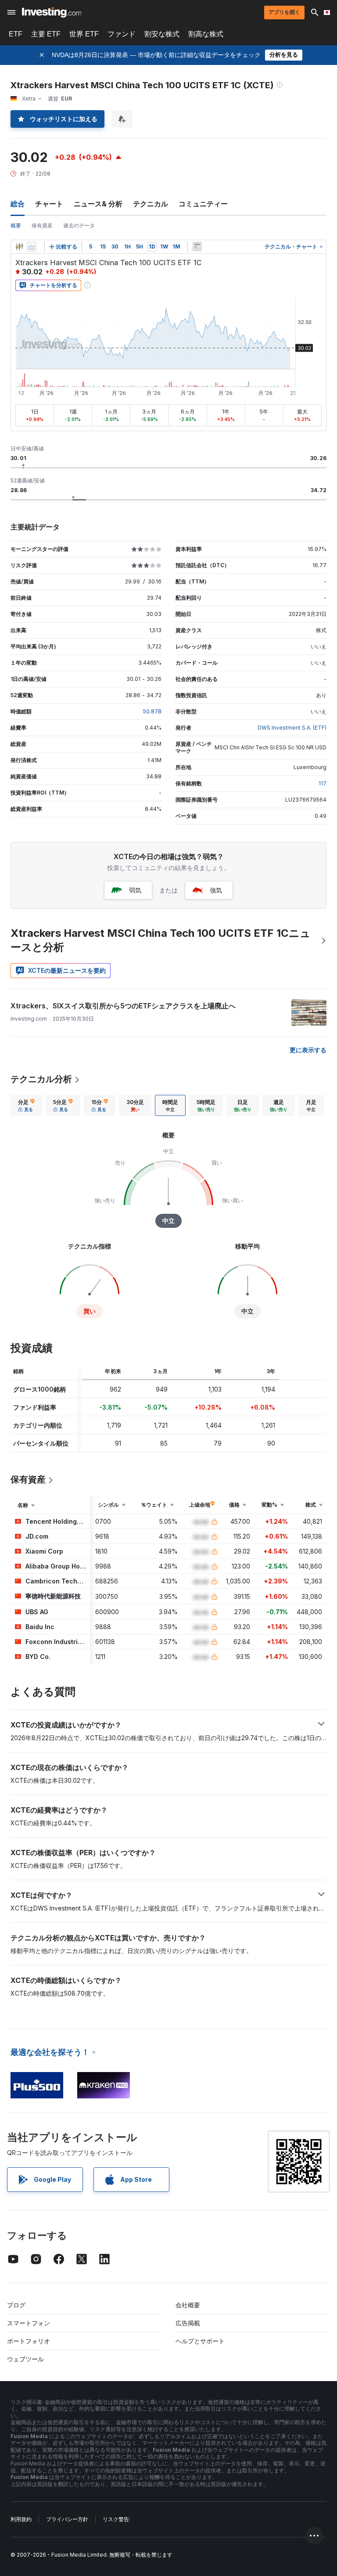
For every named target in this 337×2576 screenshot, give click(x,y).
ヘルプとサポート (200, 2341)
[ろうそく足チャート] (19, 247)
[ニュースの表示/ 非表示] (197, 247)
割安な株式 (162, 34)
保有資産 (42, 225)
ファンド (122, 34)
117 (323, 783)
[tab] (26, 1105)
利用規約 (21, 2519)
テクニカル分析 (41, 1079)
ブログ (16, 2305)
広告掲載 (188, 2323)
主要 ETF (46, 34)
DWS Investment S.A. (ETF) (292, 728)
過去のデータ (79, 225)
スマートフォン (29, 2323)
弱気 (135, 890)
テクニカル (151, 204)
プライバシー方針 (67, 2519)
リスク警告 (116, 2519)
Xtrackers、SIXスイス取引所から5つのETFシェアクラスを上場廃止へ (123, 1006)
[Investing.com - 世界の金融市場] (52, 12)
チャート (49, 204)
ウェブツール (25, 2359)
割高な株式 (206, 34)
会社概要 (188, 2305)
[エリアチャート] (32, 247)
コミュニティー (203, 204)
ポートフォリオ (29, 2341)
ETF (16, 34)
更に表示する (308, 1050)
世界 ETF (84, 34)
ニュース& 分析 (98, 204)
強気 (216, 890)
